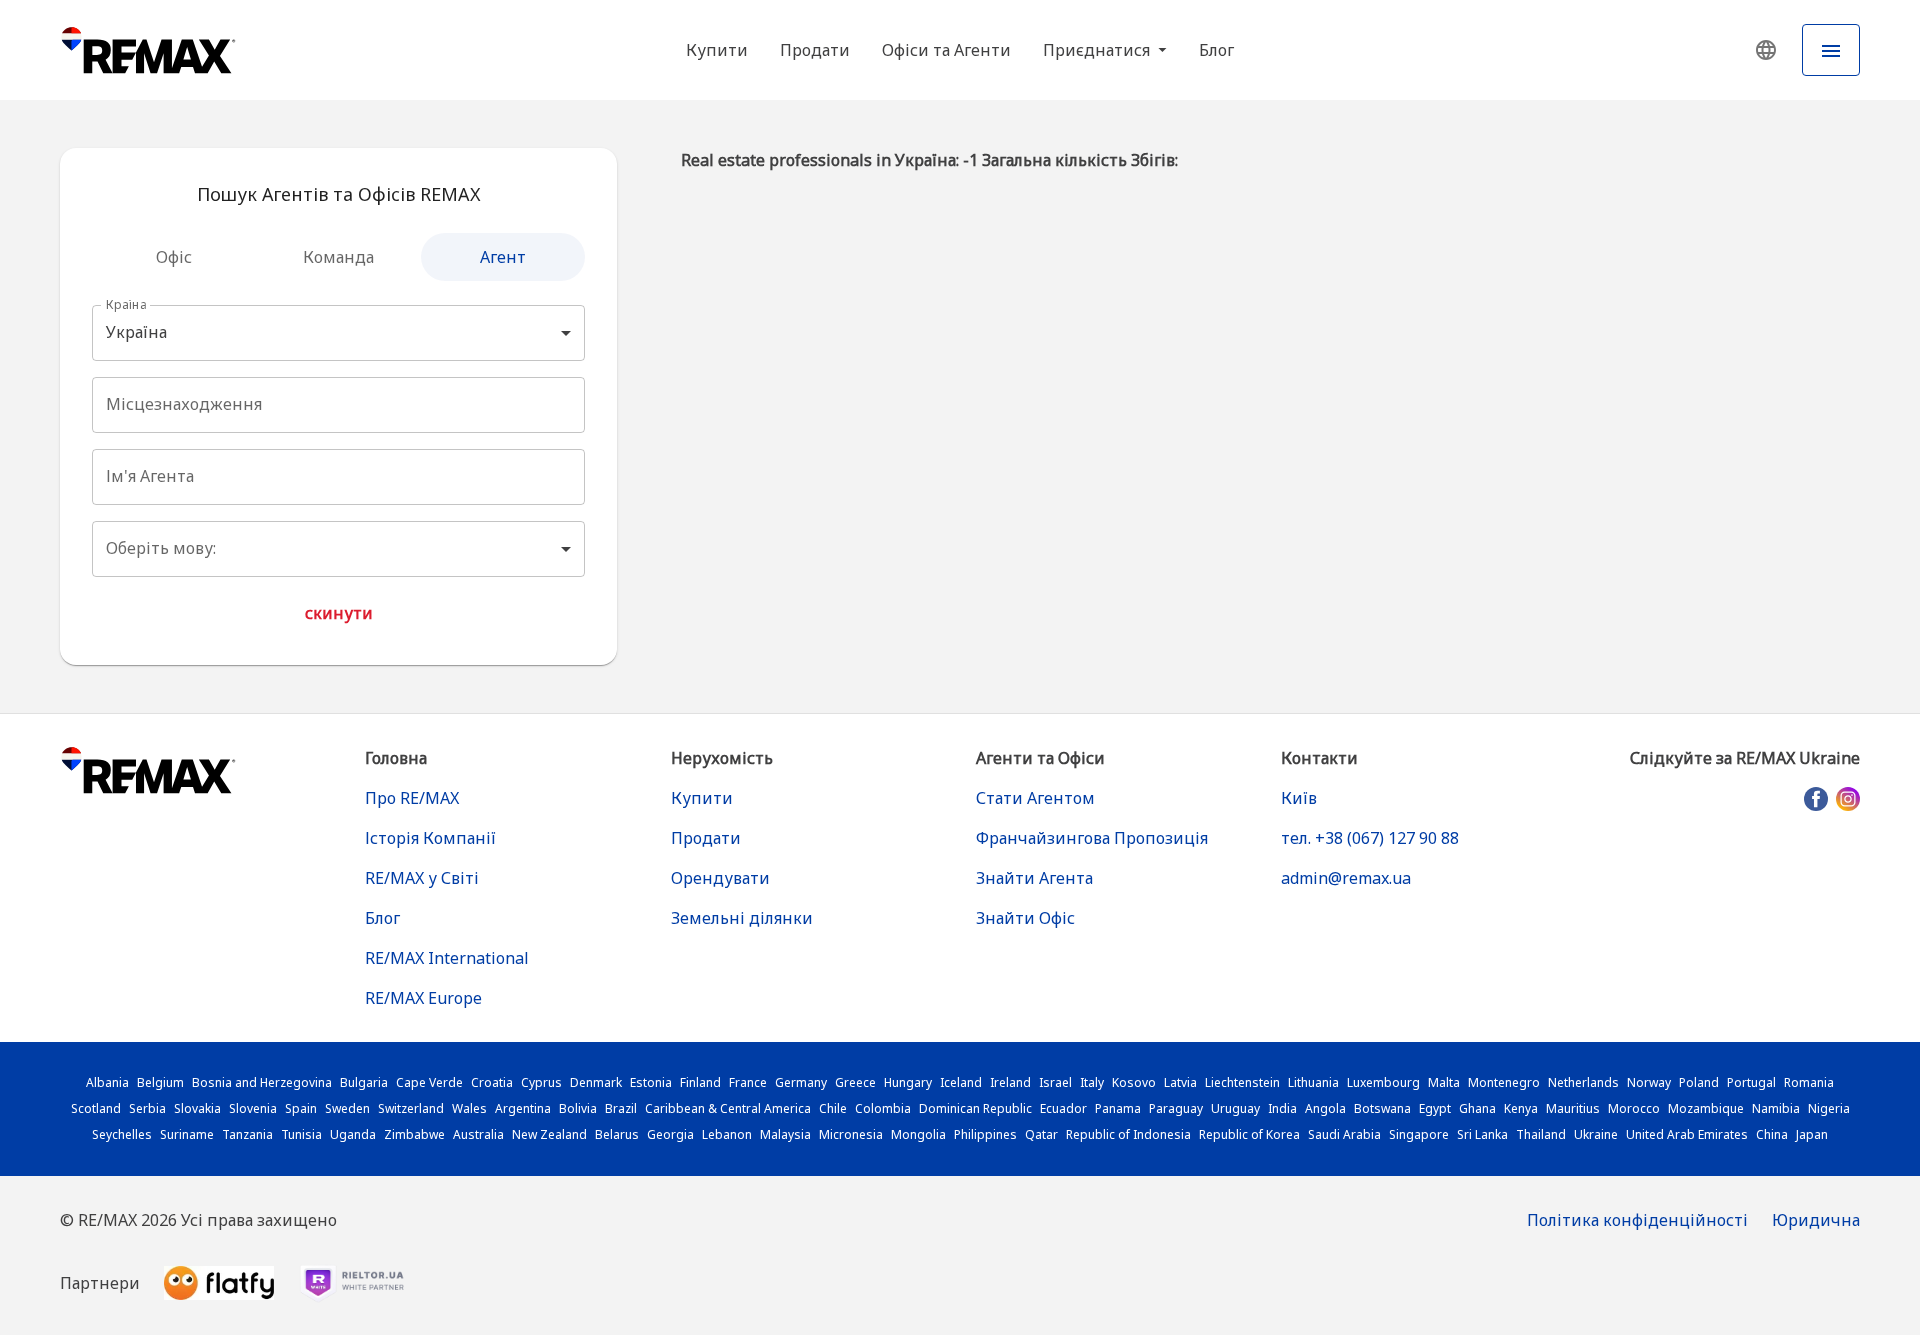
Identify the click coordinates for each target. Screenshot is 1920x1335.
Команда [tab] (338, 257)
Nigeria (1829, 1108)
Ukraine (1596, 1134)
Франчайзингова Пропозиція (1092, 838)
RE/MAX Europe (423, 998)
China (1772, 1134)
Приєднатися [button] (1098, 50)
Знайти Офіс (1025, 918)
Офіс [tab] (174, 257)
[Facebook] (1816, 799)
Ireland (1010, 1082)
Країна (126, 304)
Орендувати (720, 878)
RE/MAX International (447, 958)
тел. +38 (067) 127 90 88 (1370, 838)
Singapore (1419, 1134)
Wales (469, 1108)
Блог (1216, 50)
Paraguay (1176, 1108)
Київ (1299, 798)
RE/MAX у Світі (422, 878)
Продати (815, 50)
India (1282, 1108)
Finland (700, 1082)
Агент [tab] (503, 257)
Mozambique (1706, 1108)
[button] (1766, 50)
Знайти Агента (1034, 878)
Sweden (347, 1108)
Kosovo (1134, 1082)
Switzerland (411, 1108)
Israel (1055, 1082)
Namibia (1776, 1108)
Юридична (1816, 1220)
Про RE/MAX (412, 798)
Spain (301, 1108)
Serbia (147, 1108)
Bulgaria (364, 1082)
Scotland (96, 1108)
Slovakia (197, 1108)
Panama (1118, 1108)
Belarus (617, 1134)
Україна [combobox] (136, 332)
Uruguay (1235, 1108)
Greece (855, 1082)
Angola (1325, 1108)
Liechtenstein (1242, 1082)
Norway (1649, 1082)
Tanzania (247, 1134)
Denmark (596, 1082)
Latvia (1180, 1082)
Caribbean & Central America (728, 1108)
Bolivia (578, 1108)
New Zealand (549, 1134)
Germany (801, 1082)
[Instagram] (1848, 799)
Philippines (985, 1134)
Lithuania (1313, 1082)
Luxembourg (1383, 1082)
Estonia (651, 1082)
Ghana (1477, 1108)
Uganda (353, 1134)
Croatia (492, 1082)
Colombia (883, 1108)
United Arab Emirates (1687, 1134)
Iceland (961, 1082)
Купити (717, 50)
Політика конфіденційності (1637, 1220)
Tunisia (301, 1134)
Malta (1444, 1082)
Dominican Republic (975, 1108)
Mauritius (1573, 1108)
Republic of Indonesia (1128, 1134)
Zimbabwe (414, 1134)
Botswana (1382, 1108)
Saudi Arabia (1344, 1134)
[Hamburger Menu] (1831, 50)
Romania (1809, 1082)
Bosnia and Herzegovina (262, 1082)
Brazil (621, 1108)
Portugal (1751, 1082)
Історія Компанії (430, 838)
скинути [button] (339, 613)
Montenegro (1504, 1082)
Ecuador (1063, 1108)
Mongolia (918, 1134)
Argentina (523, 1108)
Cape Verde (429, 1082)
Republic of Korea (1249, 1134)
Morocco (1634, 1108)
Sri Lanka (1482, 1134)
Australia (478, 1134)
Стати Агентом (1035, 798)
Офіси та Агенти (946, 50)
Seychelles (122, 1134)
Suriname (187, 1134)
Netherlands (1583, 1082)
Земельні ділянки (742, 918)
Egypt (1435, 1108)
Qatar (1041, 1134)
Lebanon (727, 1134)
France (748, 1082)
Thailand (1541, 1134)
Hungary (908, 1082)
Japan (1812, 1134)
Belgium (160, 1082)
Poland (1699, 1082)
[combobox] (336, 405)
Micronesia (851, 1134)
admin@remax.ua (1346, 878)
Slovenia (253, 1108)
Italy (1092, 1082)
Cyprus (541, 1082)
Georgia (670, 1134)
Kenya (1521, 1108)
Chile (833, 1108)
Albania (107, 1082)
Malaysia (785, 1134)
